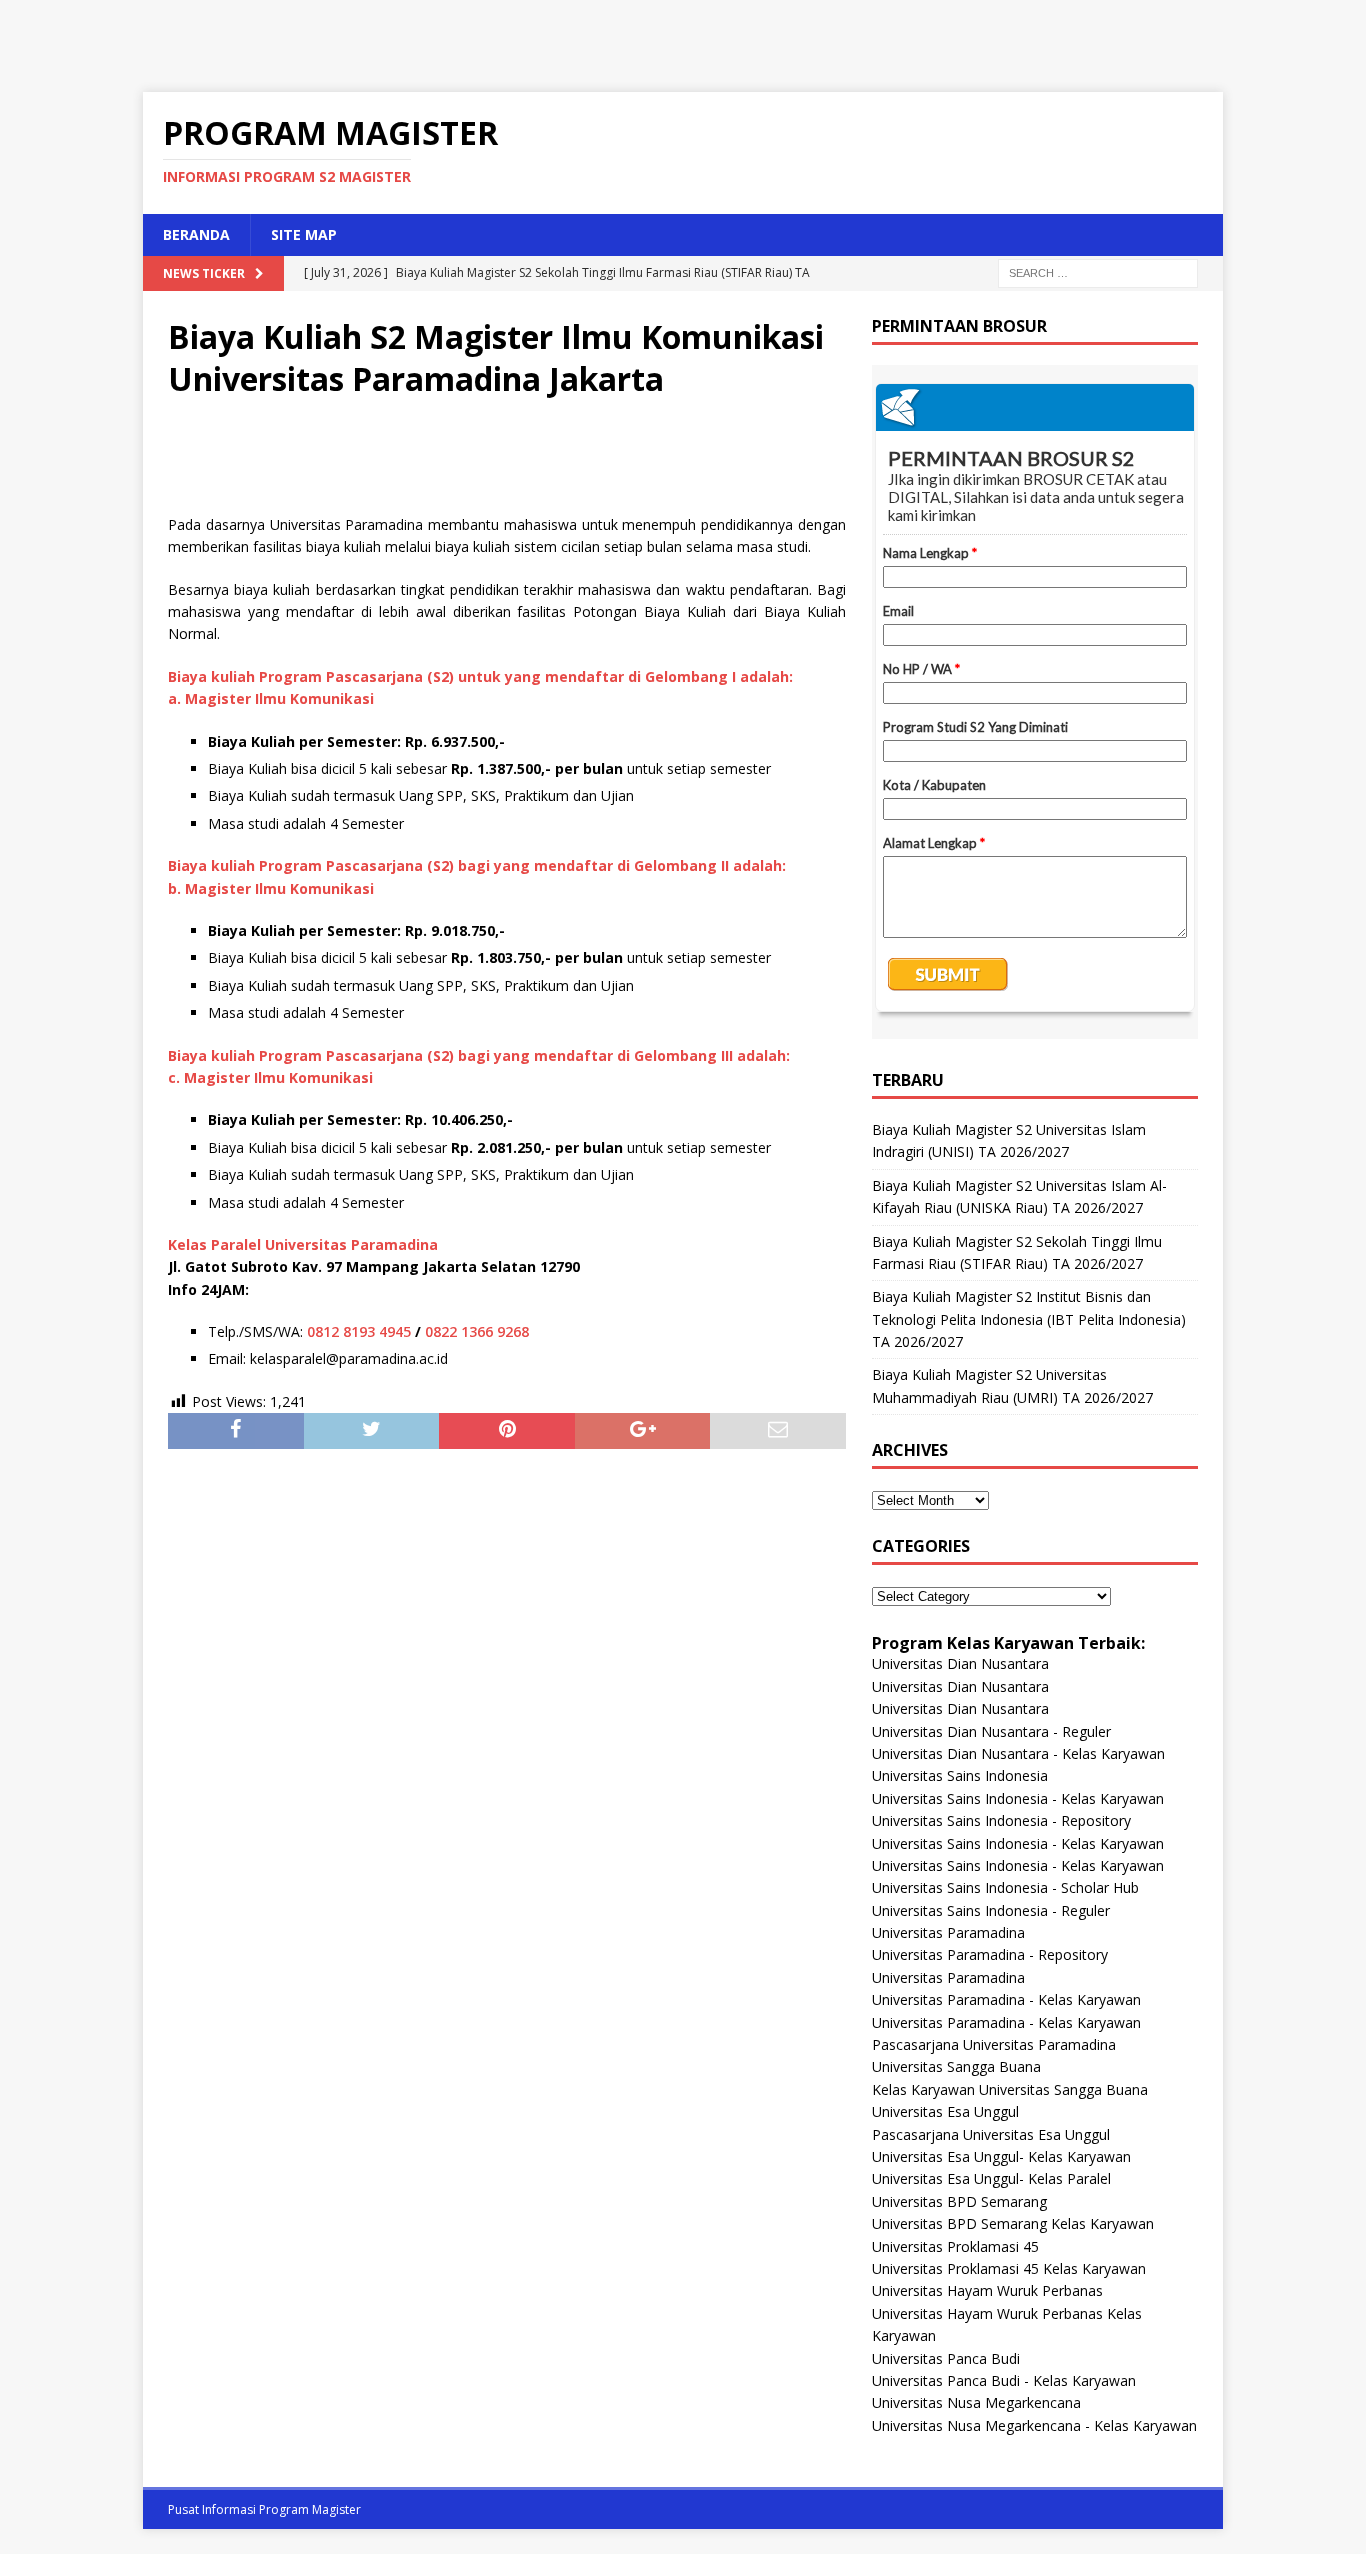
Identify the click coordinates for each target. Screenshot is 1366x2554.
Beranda (196, 234)
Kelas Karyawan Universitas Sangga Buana (1010, 2089)
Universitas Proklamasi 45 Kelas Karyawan (1009, 2268)
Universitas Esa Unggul (945, 2111)
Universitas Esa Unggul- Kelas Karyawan (1001, 2156)
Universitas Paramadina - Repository (990, 1954)
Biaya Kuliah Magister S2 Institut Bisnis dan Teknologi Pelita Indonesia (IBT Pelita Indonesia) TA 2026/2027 (1029, 1319)
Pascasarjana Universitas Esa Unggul (991, 2134)
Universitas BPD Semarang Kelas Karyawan (1013, 2223)
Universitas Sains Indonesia (960, 1775)
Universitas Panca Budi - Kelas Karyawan (1004, 2380)
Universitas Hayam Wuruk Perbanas (987, 2290)
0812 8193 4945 (359, 1331)
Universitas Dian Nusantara (960, 1663)
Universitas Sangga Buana (956, 2066)
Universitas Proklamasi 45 (955, 2246)
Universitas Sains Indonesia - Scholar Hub (1005, 1887)
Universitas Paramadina (948, 1932)
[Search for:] (1098, 271)
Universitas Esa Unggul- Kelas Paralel (991, 2178)
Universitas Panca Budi (946, 2358)
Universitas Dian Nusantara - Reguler (991, 1731)
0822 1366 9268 (477, 1331)
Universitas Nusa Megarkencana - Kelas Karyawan (1034, 2425)
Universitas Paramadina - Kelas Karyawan (1006, 1999)
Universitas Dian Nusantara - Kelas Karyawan (1018, 1753)
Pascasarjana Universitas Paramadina (994, 2044)
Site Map (304, 234)
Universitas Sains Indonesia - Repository (1001, 1820)
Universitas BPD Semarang (959, 2201)
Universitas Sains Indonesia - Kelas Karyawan (1018, 1798)
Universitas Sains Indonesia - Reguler (991, 1910)
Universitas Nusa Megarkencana (976, 2402)
